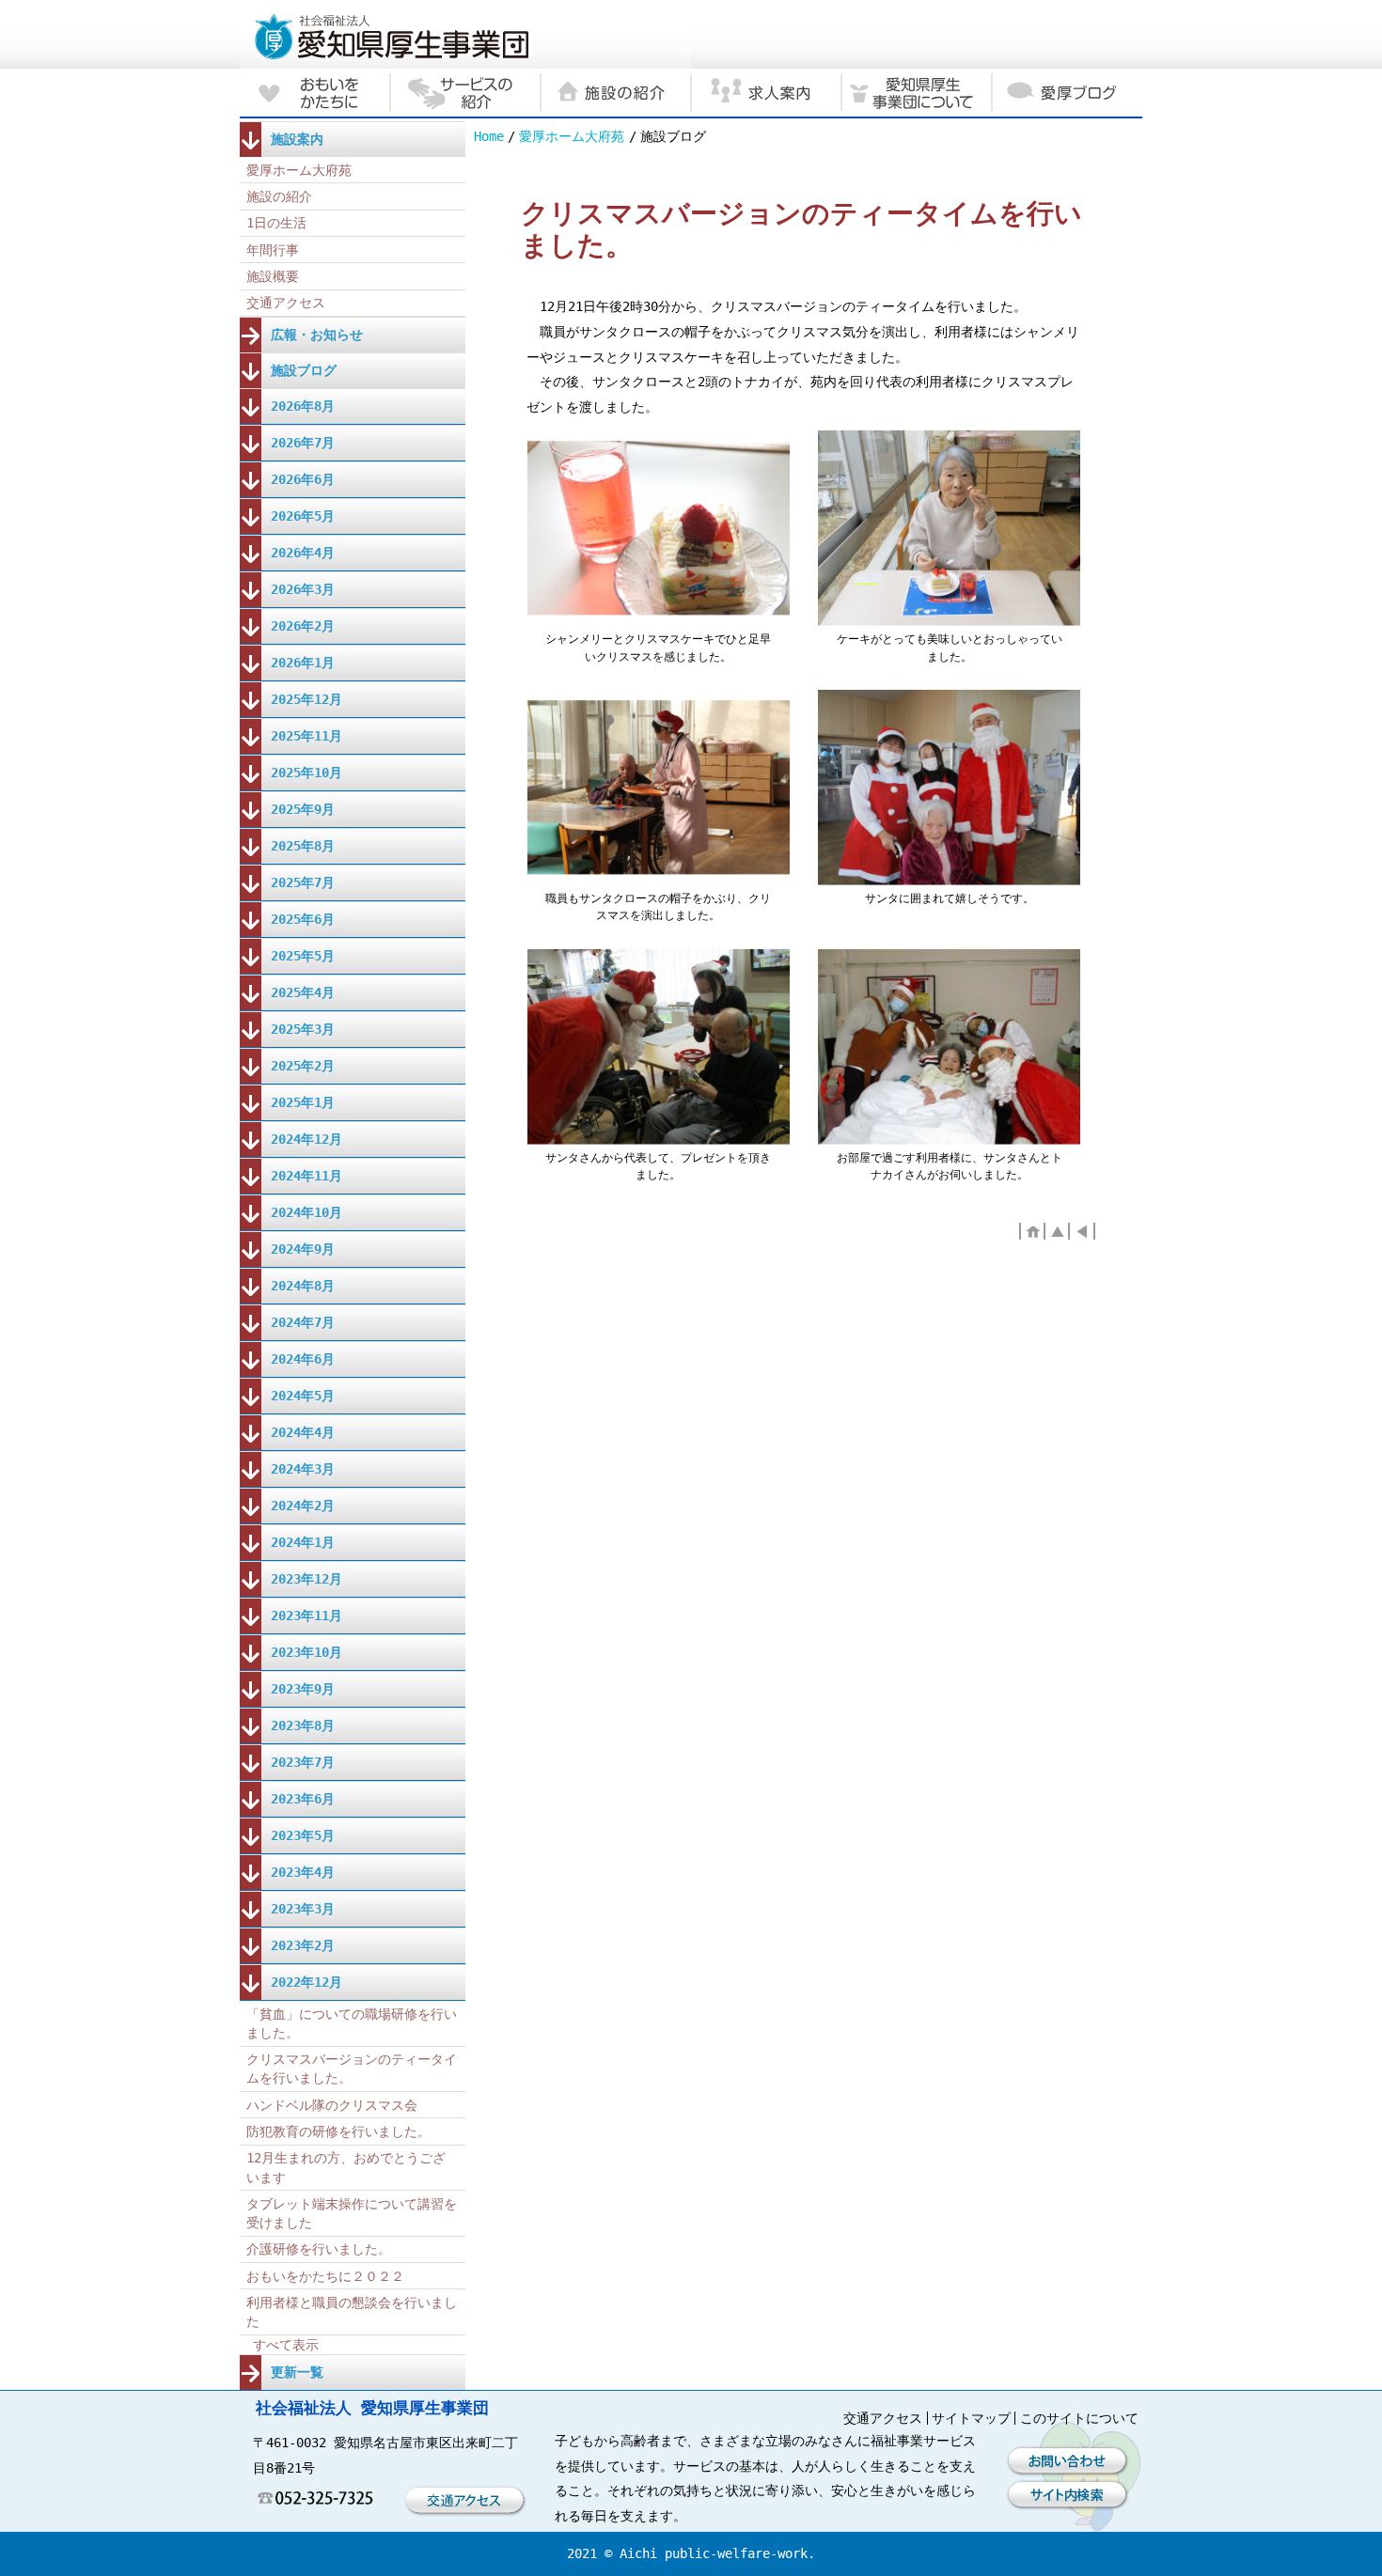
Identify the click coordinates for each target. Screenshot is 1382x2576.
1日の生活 (276, 223)
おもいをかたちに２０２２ (325, 2276)
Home (489, 136)
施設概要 (273, 276)
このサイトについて (1079, 2418)
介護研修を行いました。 (319, 2249)
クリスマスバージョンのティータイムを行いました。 (352, 2069)
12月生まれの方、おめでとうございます (346, 2167)
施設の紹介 (279, 196)
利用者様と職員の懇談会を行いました (352, 2312)
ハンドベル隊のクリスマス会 (332, 2105)
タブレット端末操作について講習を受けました (352, 2213)
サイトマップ (971, 2418)
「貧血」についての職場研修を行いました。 (352, 2023)
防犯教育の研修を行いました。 (338, 2131)
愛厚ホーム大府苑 (572, 136)
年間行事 (273, 250)
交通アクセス (286, 303)
